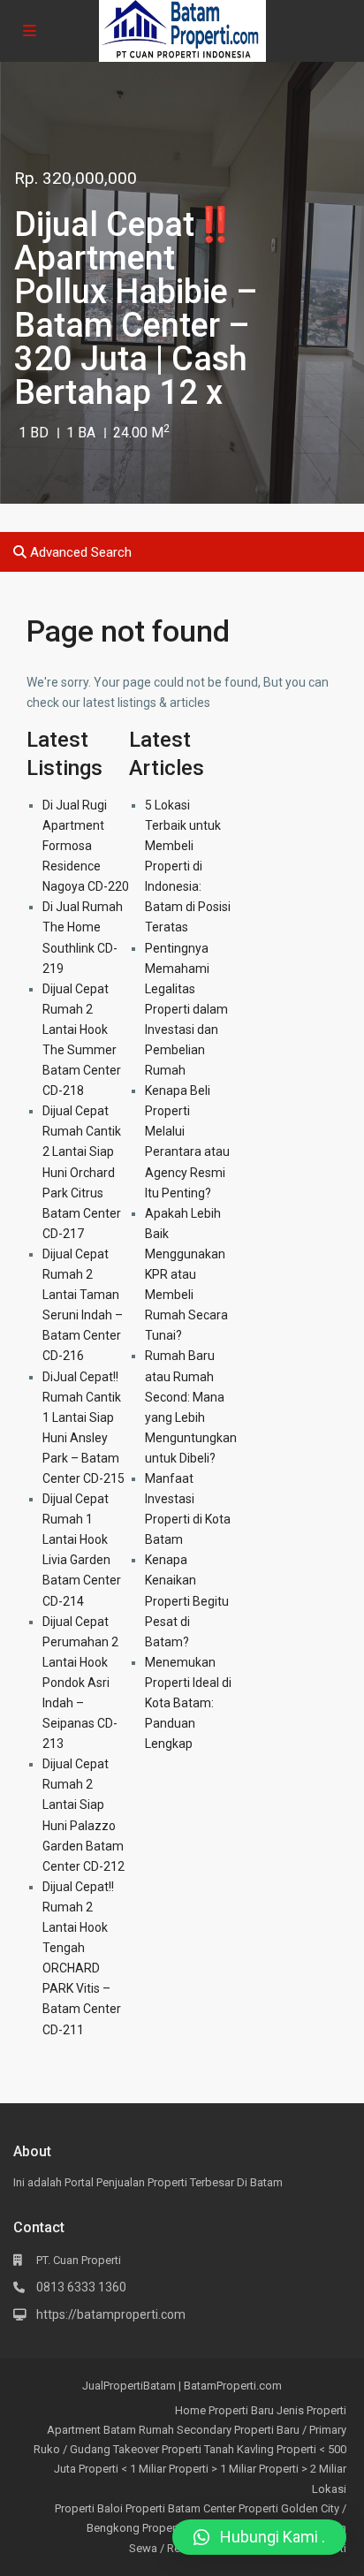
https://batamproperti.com (111, 2314)
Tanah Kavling (239, 2449)
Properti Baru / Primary (290, 2430)
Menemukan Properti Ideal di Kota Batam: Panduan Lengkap (188, 1703)
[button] (259, 2537)
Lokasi (329, 2489)
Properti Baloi (89, 2508)
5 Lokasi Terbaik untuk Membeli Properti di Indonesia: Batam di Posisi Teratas (188, 866)
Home (190, 2410)
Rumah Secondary (185, 2430)
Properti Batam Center (181, 2508)
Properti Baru (241, 2410)
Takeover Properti (157, 2449)
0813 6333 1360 (81, 2287)
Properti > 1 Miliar (212, 2469)
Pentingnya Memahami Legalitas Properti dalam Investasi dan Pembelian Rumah (186, 1010)
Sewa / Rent (159, 2548)
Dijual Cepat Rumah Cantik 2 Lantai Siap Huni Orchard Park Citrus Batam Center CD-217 (82, 1172)
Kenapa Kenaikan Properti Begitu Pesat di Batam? (187, 1600)
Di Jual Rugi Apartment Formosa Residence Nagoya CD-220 (86, 846)
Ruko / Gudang (72, 2449)
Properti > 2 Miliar (303, 2469)
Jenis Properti (311, 2410)
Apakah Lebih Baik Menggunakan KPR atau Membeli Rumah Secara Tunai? (186, 1275)
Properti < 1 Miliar (122, 2469)
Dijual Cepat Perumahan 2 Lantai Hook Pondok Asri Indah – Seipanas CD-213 (80, 1683)
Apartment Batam (91, 2430)
